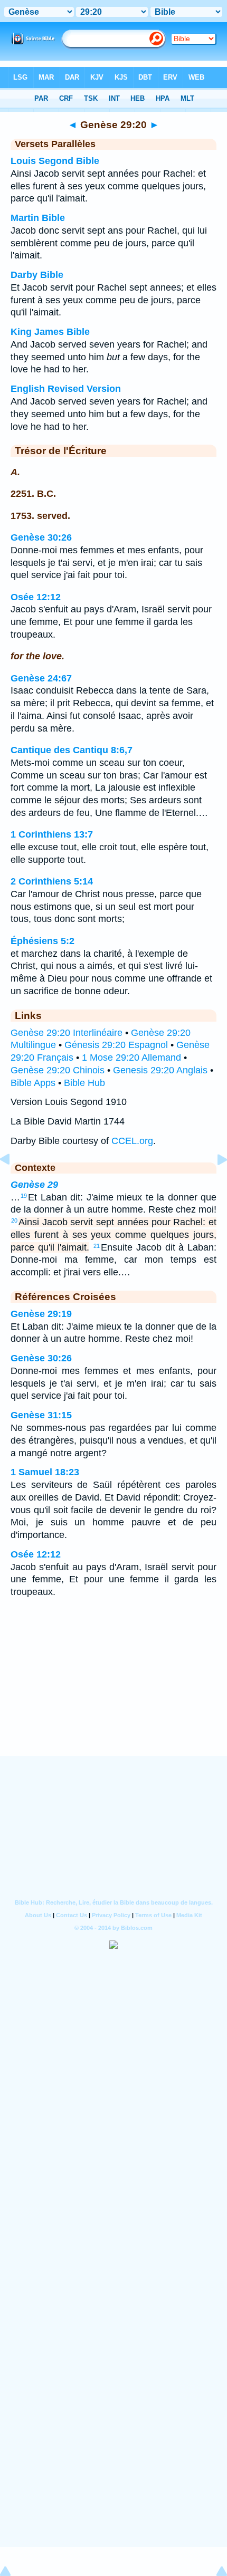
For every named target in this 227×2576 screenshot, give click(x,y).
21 (97, 1246)
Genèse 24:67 (41, 678)
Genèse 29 (34, 1185)
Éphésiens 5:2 (42, 941)
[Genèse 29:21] (214, 1183)
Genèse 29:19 (41, 1314)
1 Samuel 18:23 (45, 1472)
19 (24, 1196)
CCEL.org (132, 1141)
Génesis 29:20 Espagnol (116, 1045)
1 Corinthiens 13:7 (52, 834)
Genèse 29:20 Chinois (58, 1070)
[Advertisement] (113, 1691)
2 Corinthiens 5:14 (52, 881)
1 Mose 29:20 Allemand (131, 1058)
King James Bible (50, 332)
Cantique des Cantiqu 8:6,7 (72, 750)
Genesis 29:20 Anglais (160, 1070)
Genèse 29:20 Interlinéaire (67, 1033)
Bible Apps (33, 1083)
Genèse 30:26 (41, 537)
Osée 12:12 (36, 597)
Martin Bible (38, 218)
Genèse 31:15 (41, 1415)
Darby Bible (37, 275)
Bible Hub (84, 1083)
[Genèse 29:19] (13, 1183)
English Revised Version (66, 389)
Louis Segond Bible (55, 161)
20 (14, 1220)
